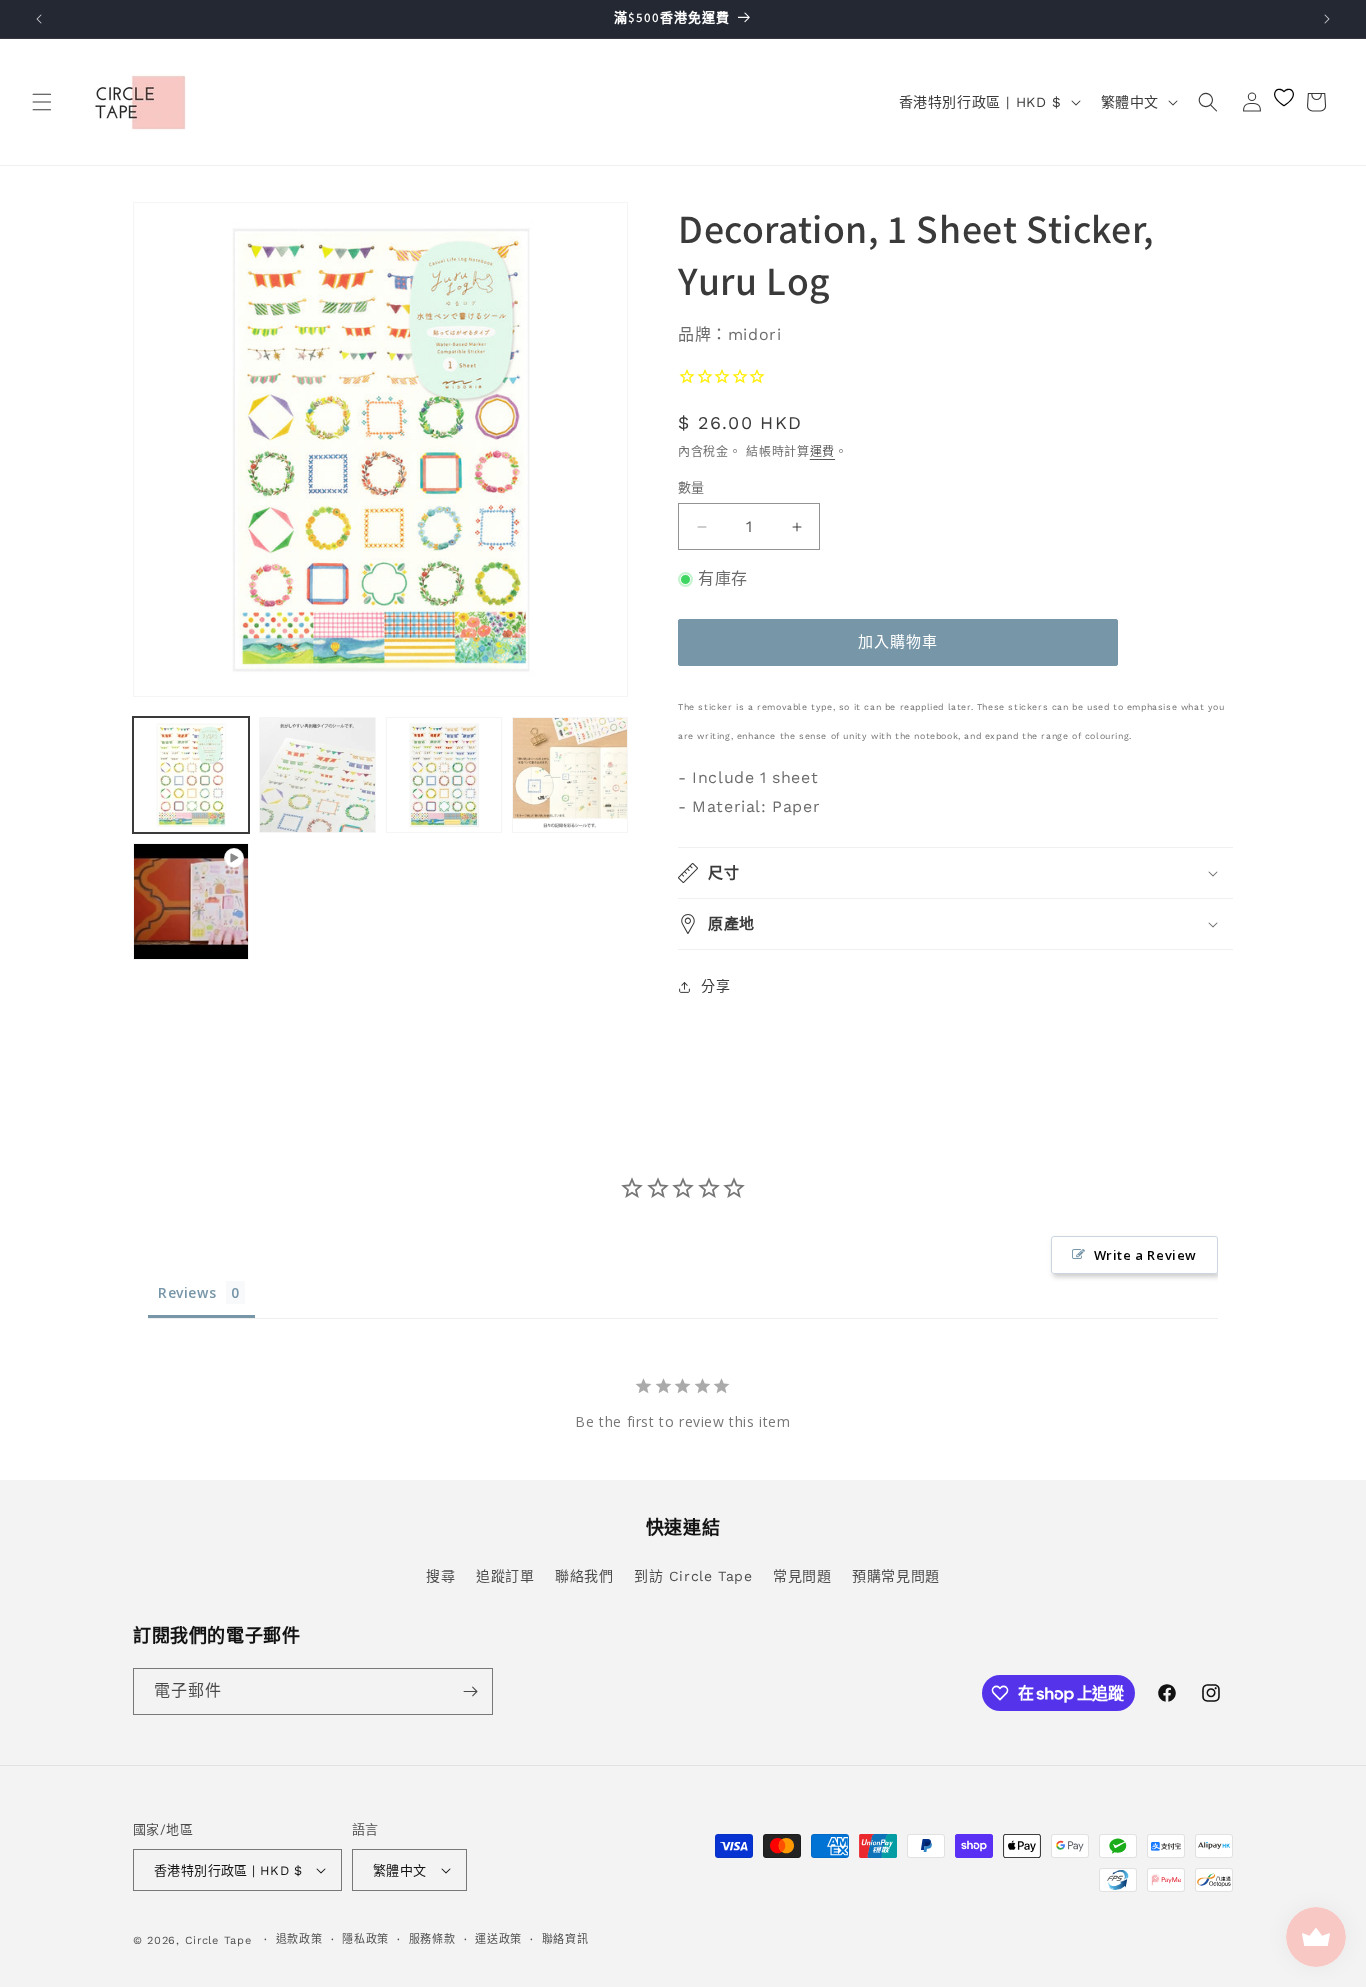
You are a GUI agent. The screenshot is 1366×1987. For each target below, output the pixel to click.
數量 (691, 487)
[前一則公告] (39, 19)
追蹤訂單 (505, 1576)
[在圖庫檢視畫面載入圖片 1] (191, 775)
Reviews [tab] (187, 1292)
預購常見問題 (896, 1576)
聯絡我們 (584, 1576)
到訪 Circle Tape (693, 1576)
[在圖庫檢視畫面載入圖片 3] (444, 775)
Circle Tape (218, 1940)
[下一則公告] (1327, 19)
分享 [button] (715, 986)
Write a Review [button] (1145, 1255)
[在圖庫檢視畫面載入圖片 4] (570, 775)
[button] (42, 102)
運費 (822, 452)
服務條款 (432, 1939)
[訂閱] (470, 1691)
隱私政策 (365, 1939)
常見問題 (802, 1576)
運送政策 (498, 1939)
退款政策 (299, 1939)
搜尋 (440, 1576)
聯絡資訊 (565, 1939)
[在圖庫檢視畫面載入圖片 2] (317, 775)
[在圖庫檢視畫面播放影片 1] (191, 901)
